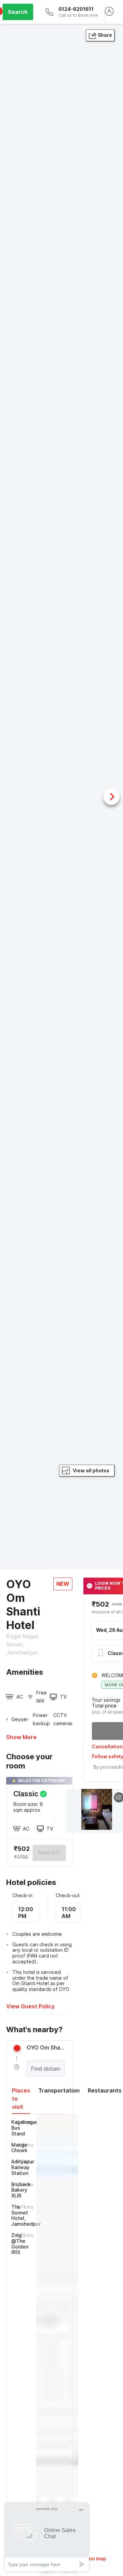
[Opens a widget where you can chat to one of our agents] (47, 2537)
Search (18, 12)
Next (111, 797)
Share (105, 35)
